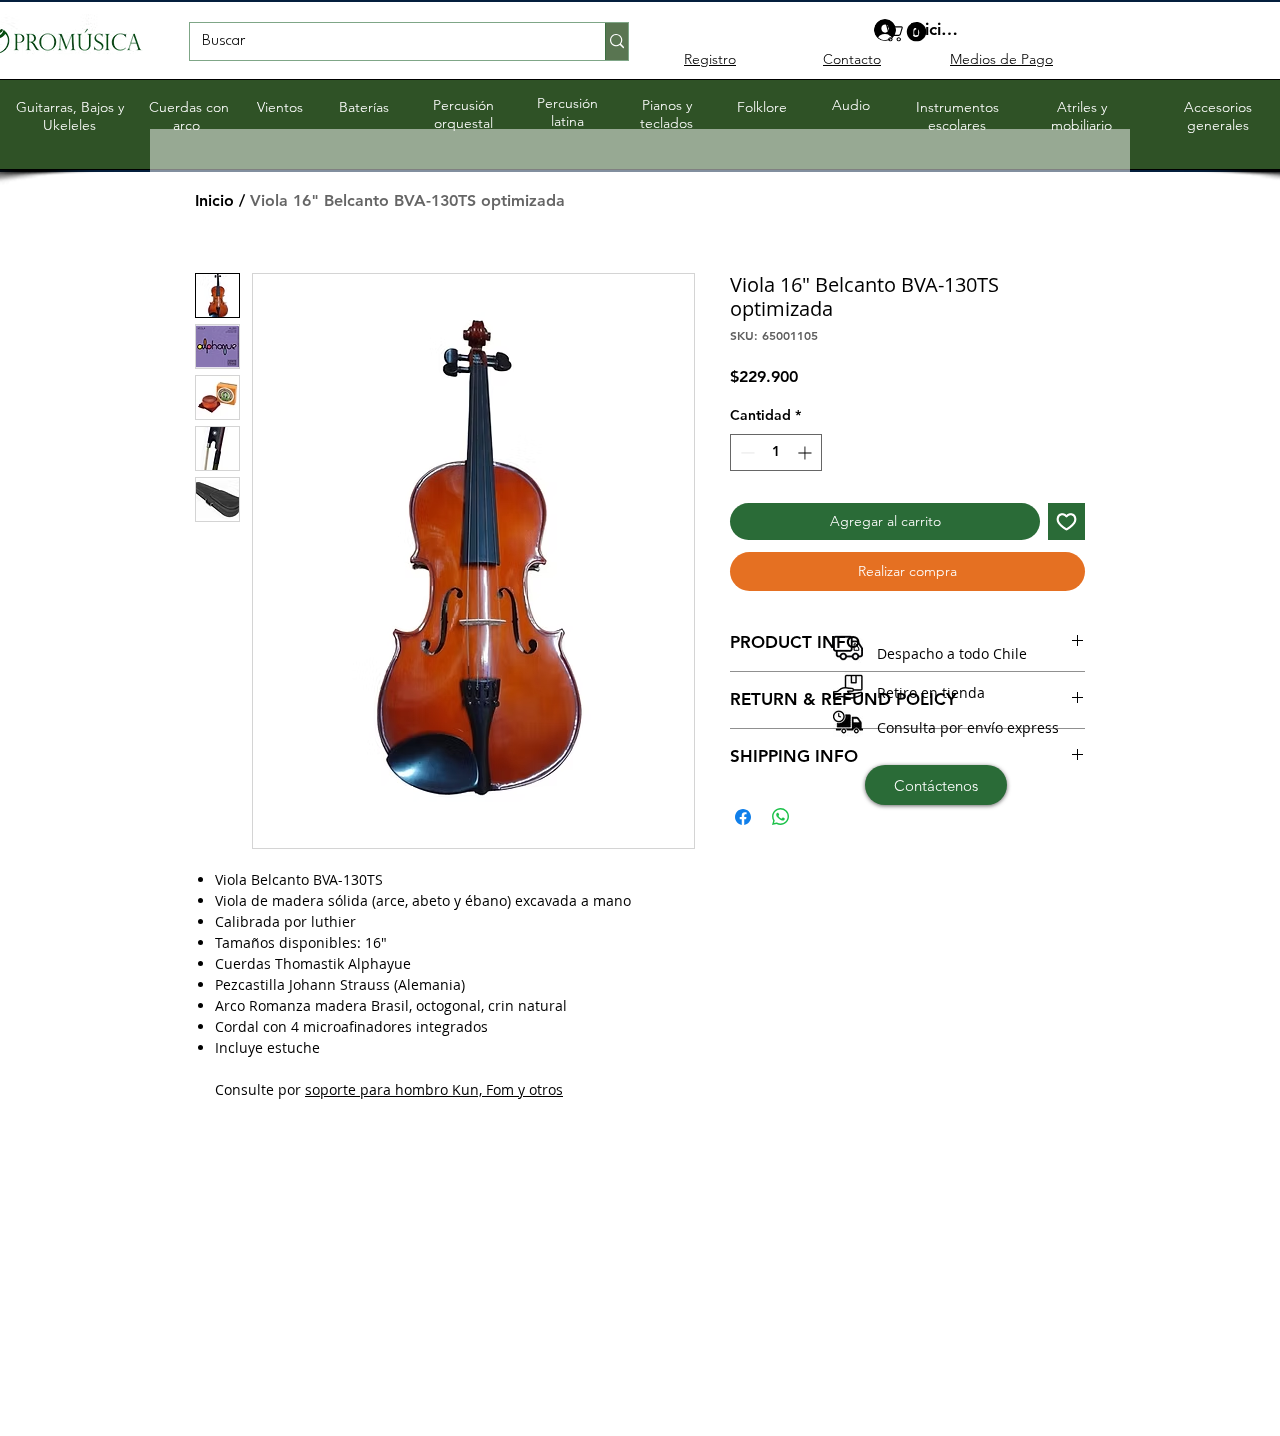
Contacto (852, 59)
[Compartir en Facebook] (743, 817)
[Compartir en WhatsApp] (781, 817)
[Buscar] (616, 41)
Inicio (214, 200)
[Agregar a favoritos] (1066, 521)
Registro (710, 59)
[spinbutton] (776, 452)
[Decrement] (745, 452)
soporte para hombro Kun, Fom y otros (434, 1089)
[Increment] (806, 452)
